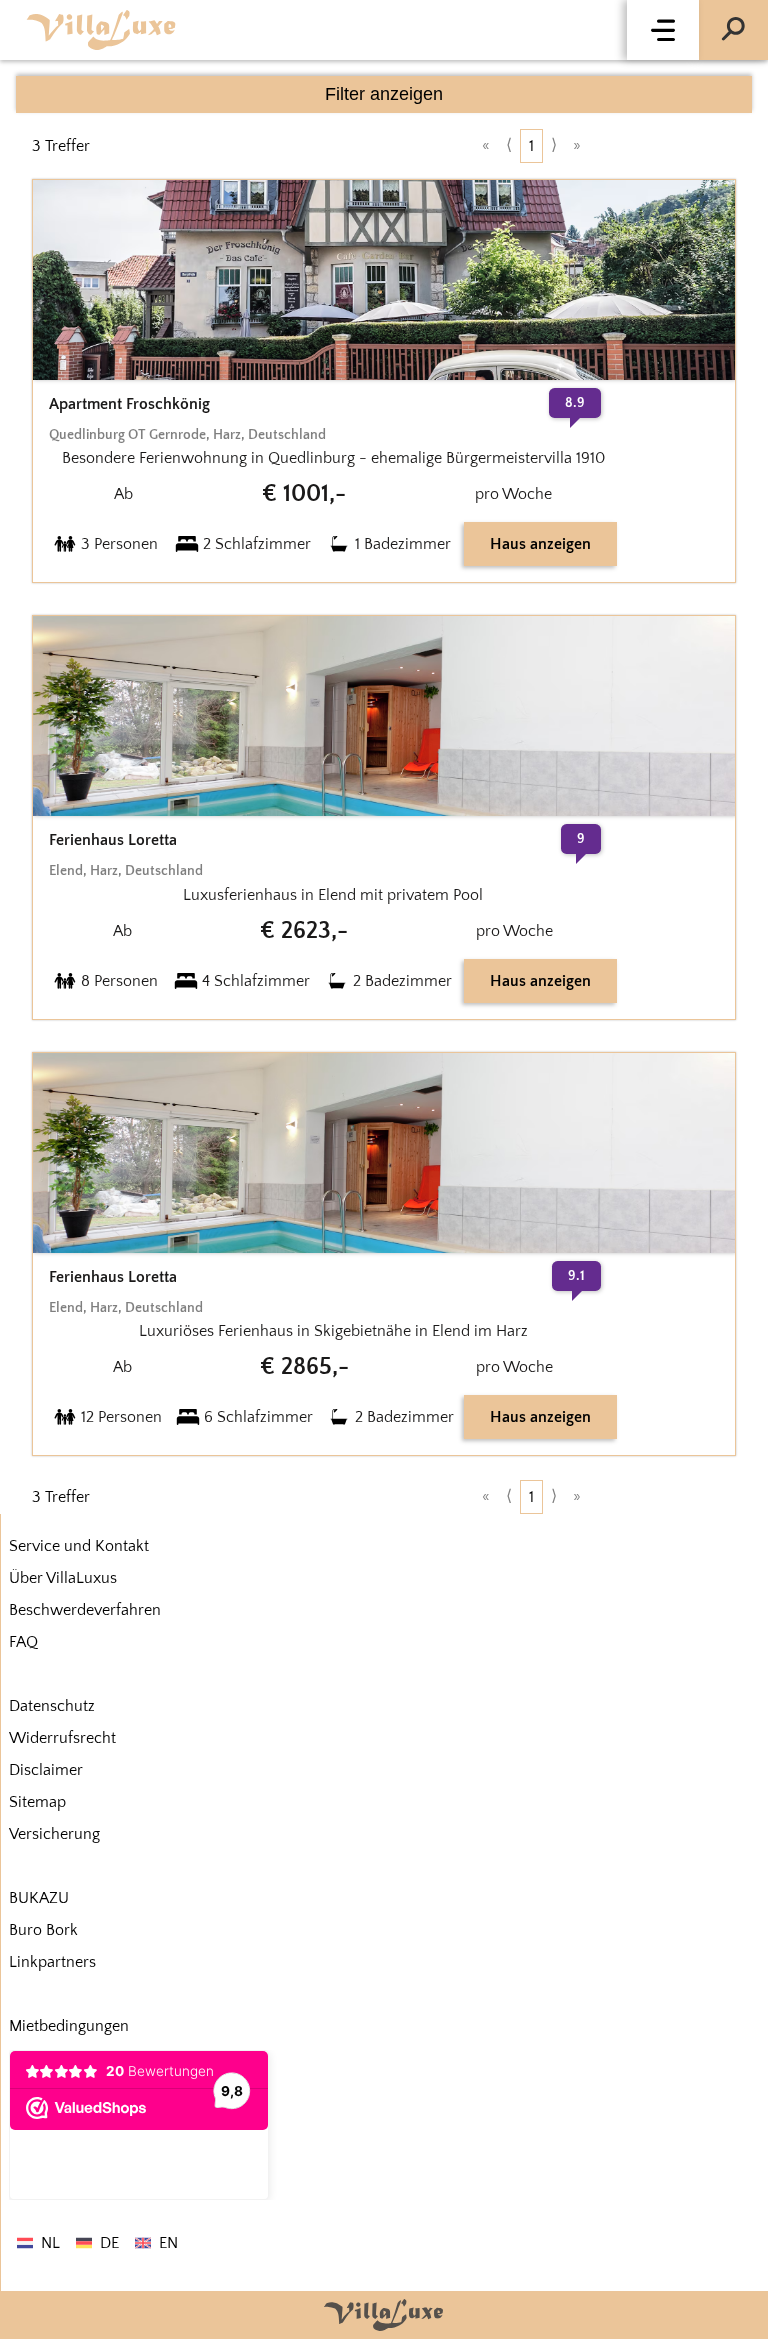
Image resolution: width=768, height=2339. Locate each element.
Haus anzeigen (540, 544)
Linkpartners (52, 1962)
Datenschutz (52, 1706)
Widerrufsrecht (62, 1738)
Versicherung (54, 1834)
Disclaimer (46, 1770)
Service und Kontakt (79, 1546)
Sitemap (37, 1802)
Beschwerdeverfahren (85, 1610)
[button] (663, 30)
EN (168, 2243)
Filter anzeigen (384, 94)
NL (50, 2243)
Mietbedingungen (69, 2026)
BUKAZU (39, 1898)
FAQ (23, 1642)
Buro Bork (43, 1930)
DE (109, 2243)
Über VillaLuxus (63, 1578)
